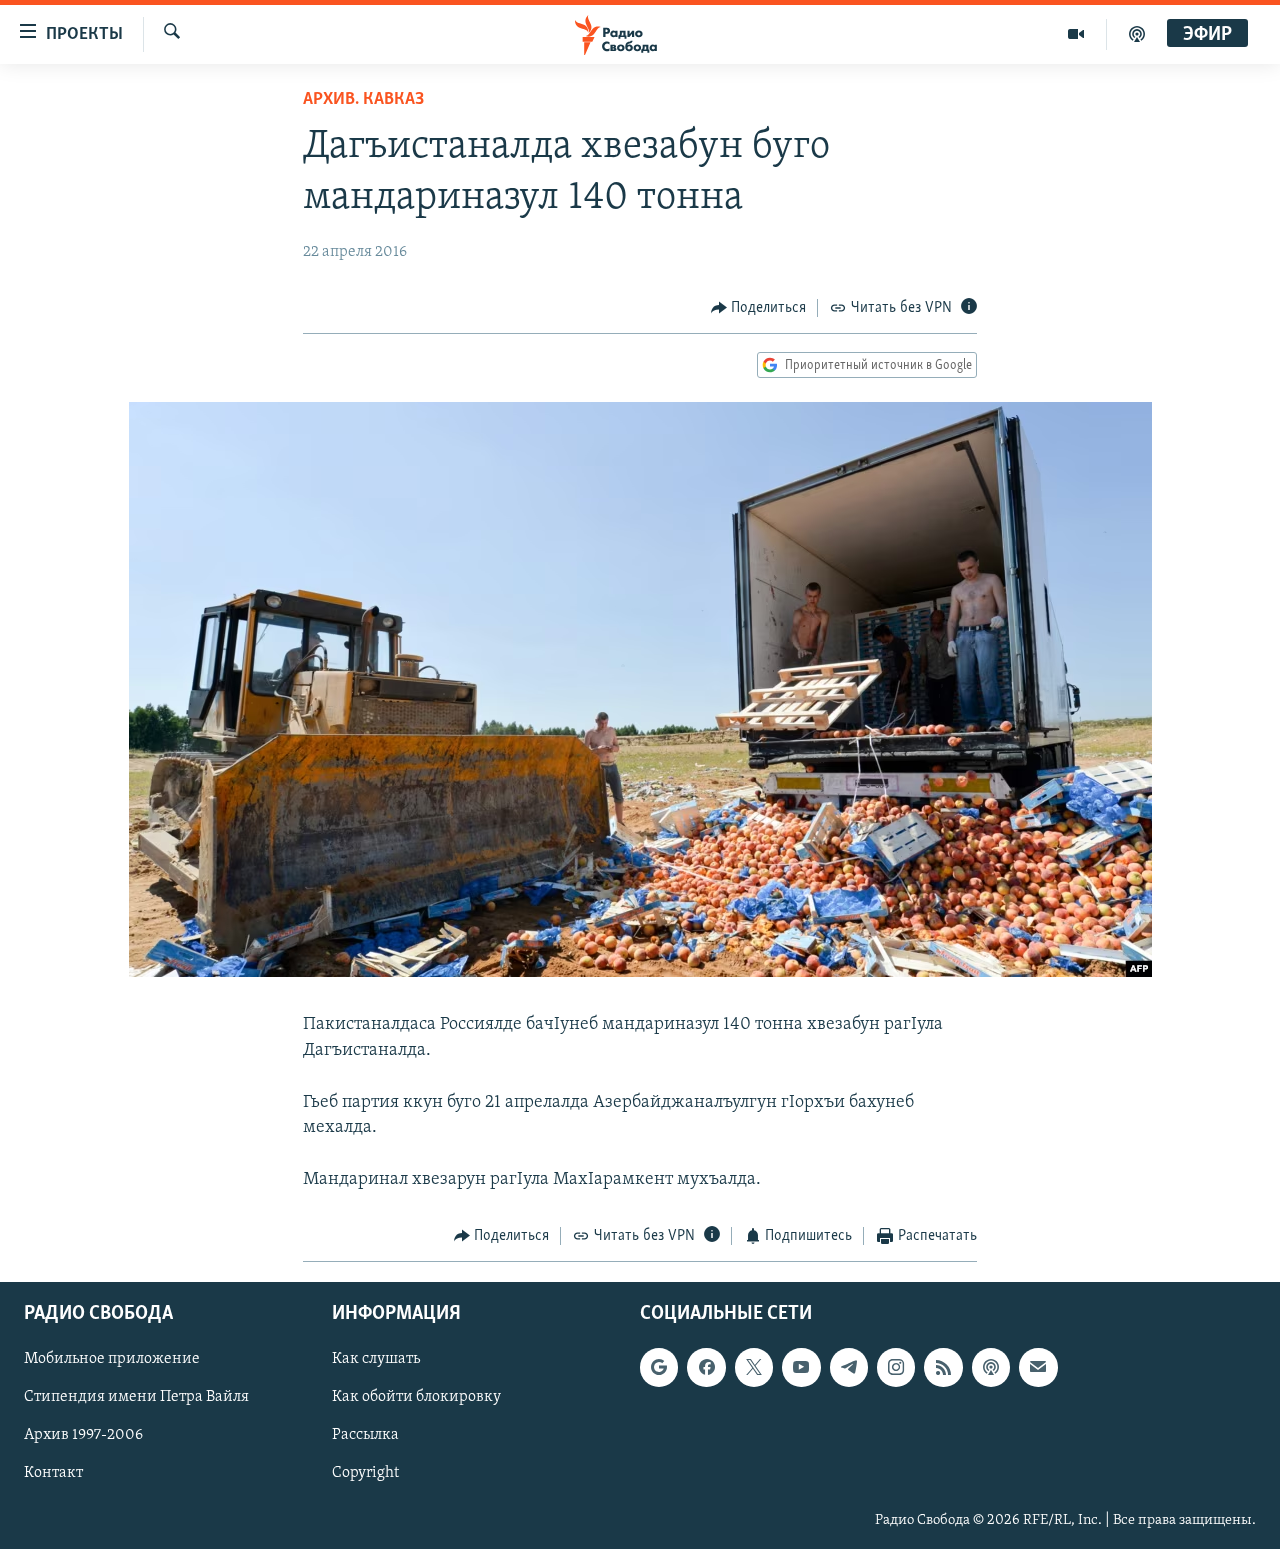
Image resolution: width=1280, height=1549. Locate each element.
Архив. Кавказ (363, 100)
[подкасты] (1137, 34)
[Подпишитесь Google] (659, 1367)
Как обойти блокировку (416, 1397)
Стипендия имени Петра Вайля (136, 1397)
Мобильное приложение (112, 1359)
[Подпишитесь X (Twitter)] (754, 1367)
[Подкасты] (991, 1367)
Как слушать (376, 1359)
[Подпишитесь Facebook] (706, 1367)
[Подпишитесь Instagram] (896, 1367)
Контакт (53, 1473)
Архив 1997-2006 (83, 1435)
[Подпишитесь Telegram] (849, 1367)
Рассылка (365, 1435)
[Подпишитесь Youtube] (801, 1367)
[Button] (759, 308)
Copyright (365, 1473)
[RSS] (943, 1367)
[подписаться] (1038, 1367)
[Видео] (1076, 34)
